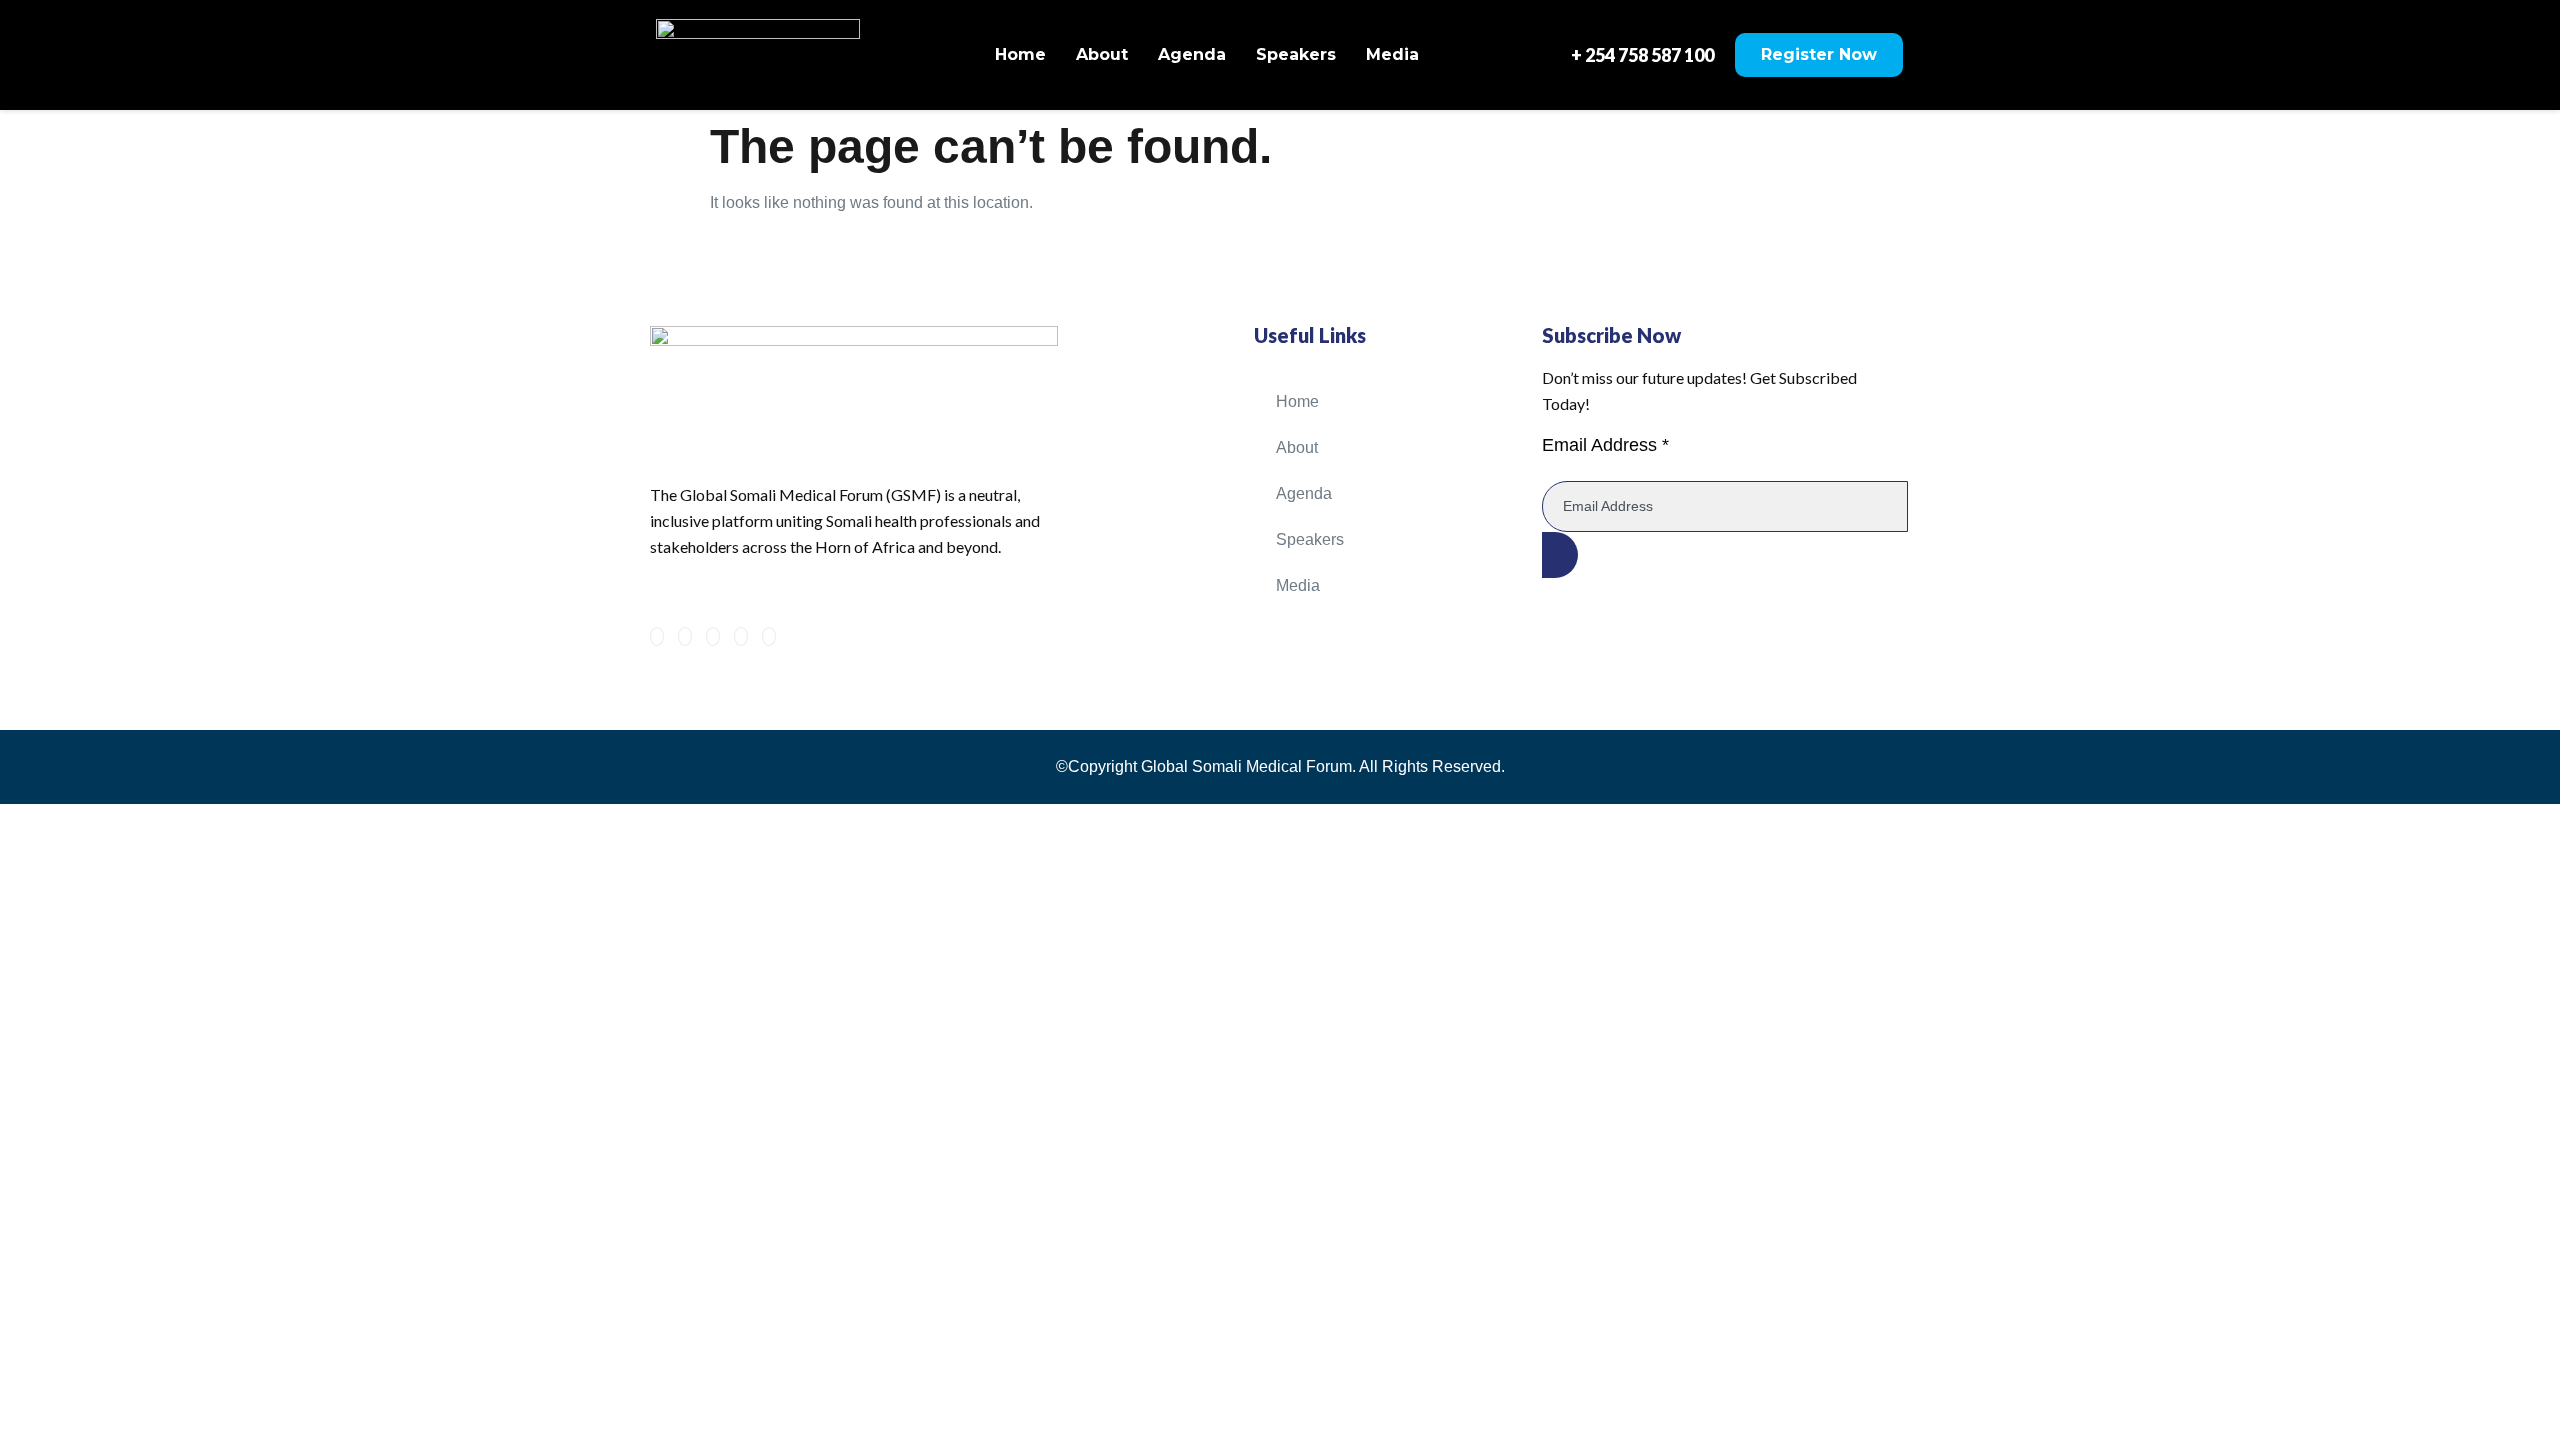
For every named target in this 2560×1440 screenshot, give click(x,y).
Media (1392, 54)
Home (1020, 54)
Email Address (1605, 445)
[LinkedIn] (713, 636)
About (1102, 54)
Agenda (1192, 54)
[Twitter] (685, 636)
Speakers (1296, 54)
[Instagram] (769, 636)
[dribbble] (741, 636)
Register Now (1819, 54)
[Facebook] (657, 636)
